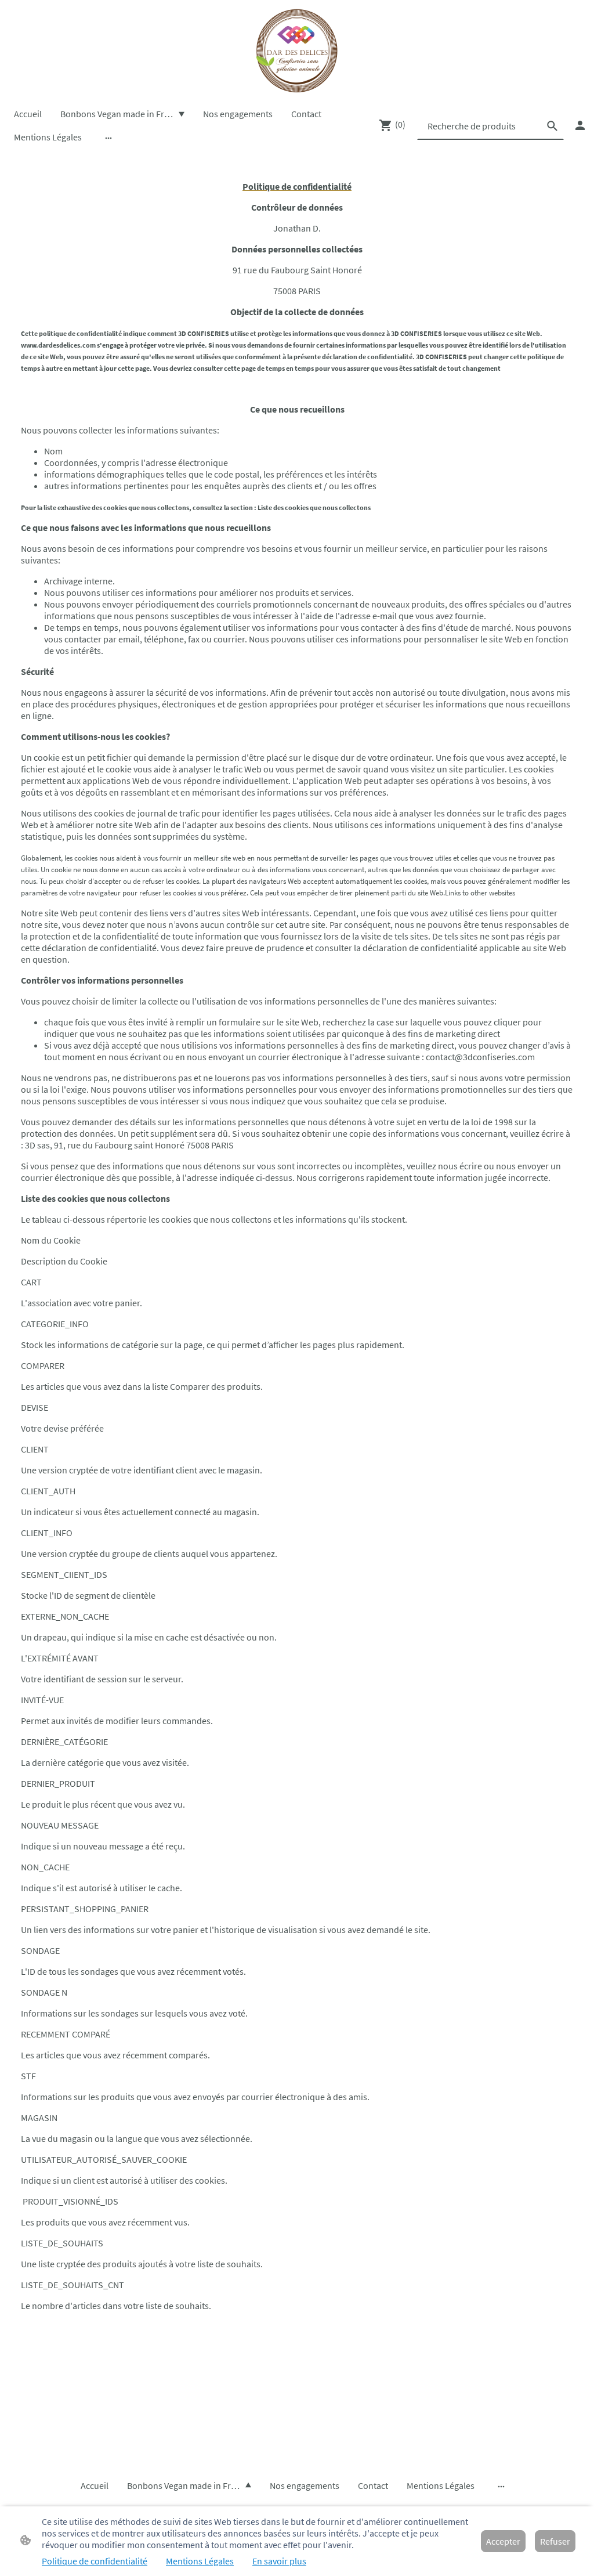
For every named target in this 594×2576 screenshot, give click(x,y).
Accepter (503, 2541)
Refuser (555, 2541)
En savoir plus (279, 2561)
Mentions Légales (200, 2561)
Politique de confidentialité (95, 2561)
